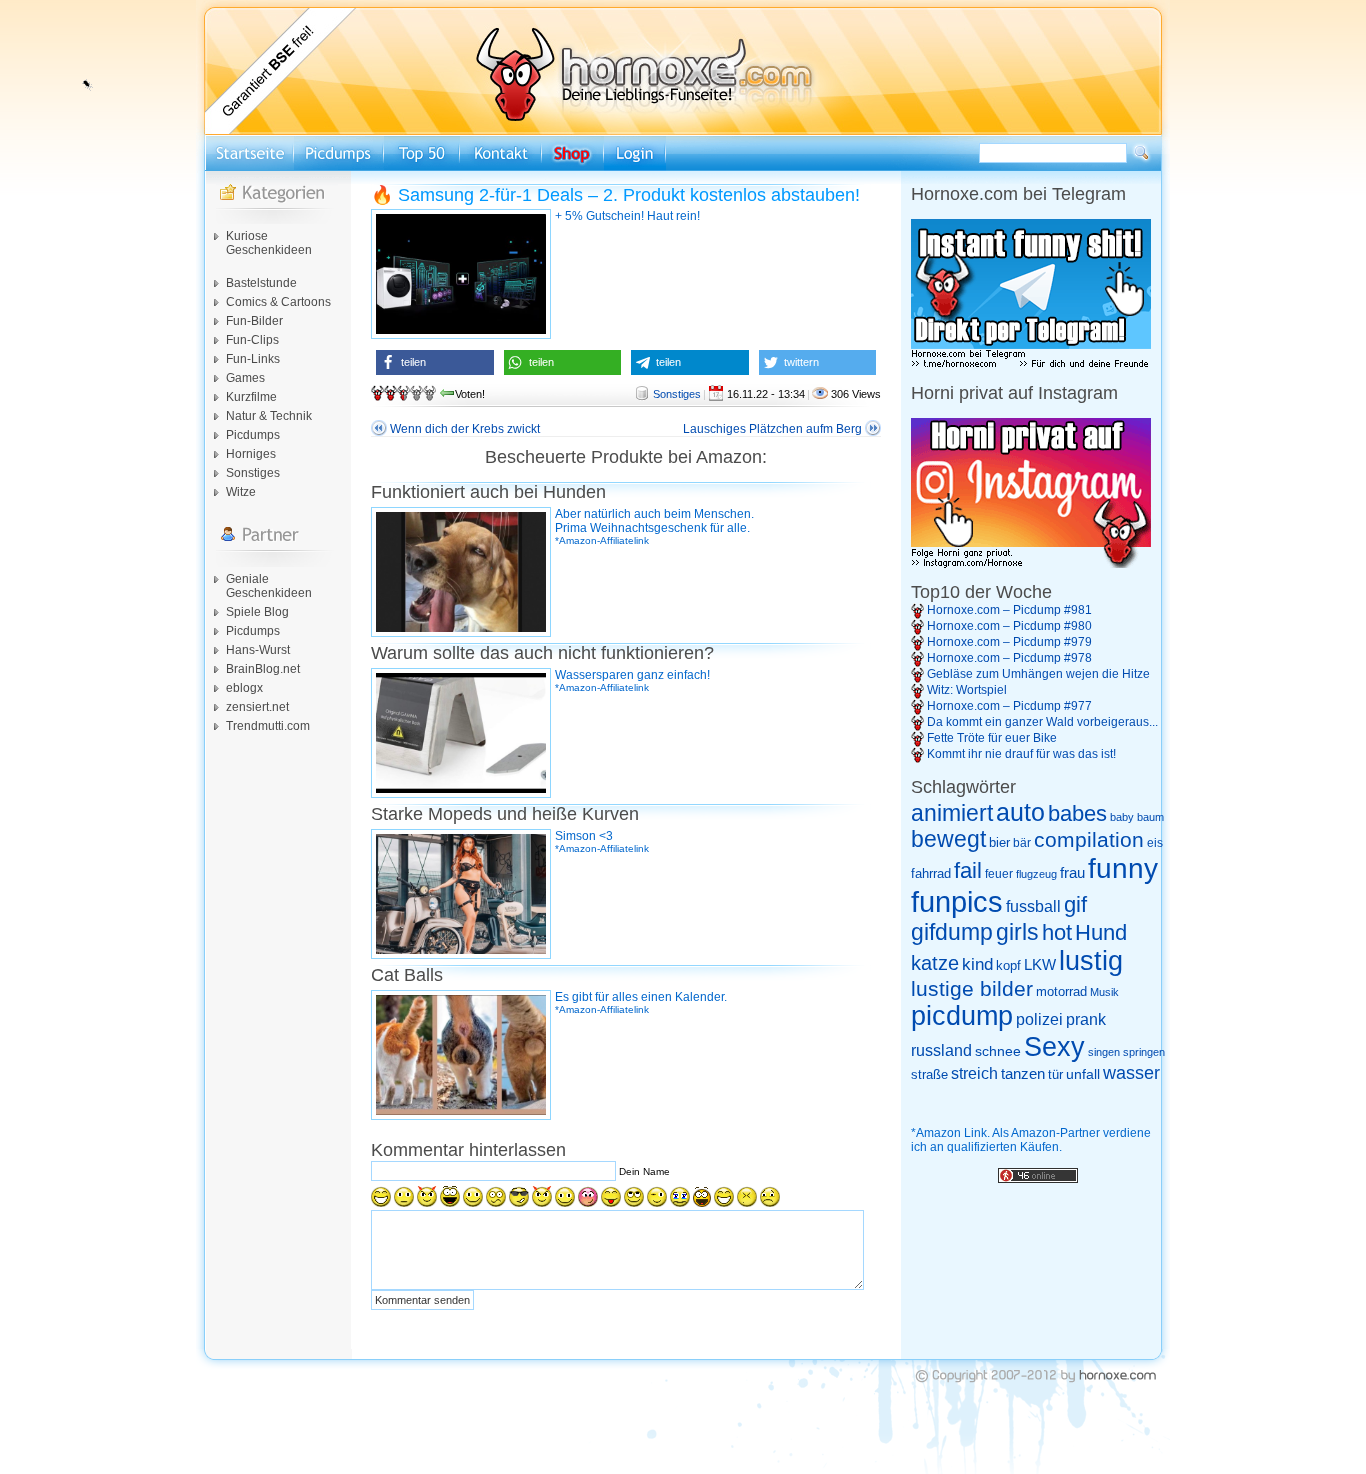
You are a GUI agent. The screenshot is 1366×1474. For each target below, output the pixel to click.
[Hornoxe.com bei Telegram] (1031, 365)
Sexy (1054, 1047)
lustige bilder (972, 988)
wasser (1131, 1073)
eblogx (244, 688)
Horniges (251, 454)
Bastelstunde (261, 283)
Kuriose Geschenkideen (269, 243)
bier (999, 842)
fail (968, 871)
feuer (999, 874)
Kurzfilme (251, 397)
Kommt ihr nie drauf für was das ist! (1021, 754)
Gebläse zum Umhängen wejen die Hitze (1038, 674)
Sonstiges (253, 473)
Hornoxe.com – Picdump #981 (1009, 610)
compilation (1089, 839)
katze (935, 963)
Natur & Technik (269, 416)
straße (929, 1074)
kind (977, 964)
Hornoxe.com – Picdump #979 (1009, 642)
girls (1017, 932)
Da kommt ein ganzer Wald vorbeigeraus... (1042, 722)
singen (1104, 1052)
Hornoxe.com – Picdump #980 (1009, 626)
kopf (1008, 965)
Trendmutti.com (268, 726)
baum (1150, 817)
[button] (435, 362)
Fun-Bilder (254, 321)
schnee (998, 1051)
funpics (957, 901)
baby (1122, 817)
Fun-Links (253, 359)
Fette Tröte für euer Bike (992, 738)
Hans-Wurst (258, 650)
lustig (1091, 961)
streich (974, 1073)
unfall (1083, 1074)
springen (1144, 1052)
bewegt (948, 839)
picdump (962, 1016)
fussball (1033, 906)
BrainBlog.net (263, 669)
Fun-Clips (252, 340)
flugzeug (1036, 874)
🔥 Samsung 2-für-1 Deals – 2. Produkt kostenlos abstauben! (615, 195)
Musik (1104, 992)
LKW (1040, 964)
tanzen (1023, 1074)
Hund (1101, 932)
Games (245, 378)
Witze (241, 492)
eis (1155, 843)
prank (1086, 1019)
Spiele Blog (257, 612)
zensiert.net (257, 707)
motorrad (1061, 991)
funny (1123, 868)
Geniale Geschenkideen (269, 586)
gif (1075, 905)
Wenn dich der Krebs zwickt (465, 429)
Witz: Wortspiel (967, 690)
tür (1055, 1074)
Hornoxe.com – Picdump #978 (1009, 658)
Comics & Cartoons (278, 302)
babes (1077, 813)
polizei (1039, 1019)
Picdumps (253, 435)
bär (1022, 843)
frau (1072, 872)
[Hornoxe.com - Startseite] (683, 131)
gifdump (952, 932)
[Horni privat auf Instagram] (1031, 564)
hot (1057, 932)
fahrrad (931, 873)
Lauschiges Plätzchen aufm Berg (772, 429)
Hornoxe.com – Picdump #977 (1009, 706)
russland (941, 1050)
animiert (952, 813)
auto (1020, 812)
